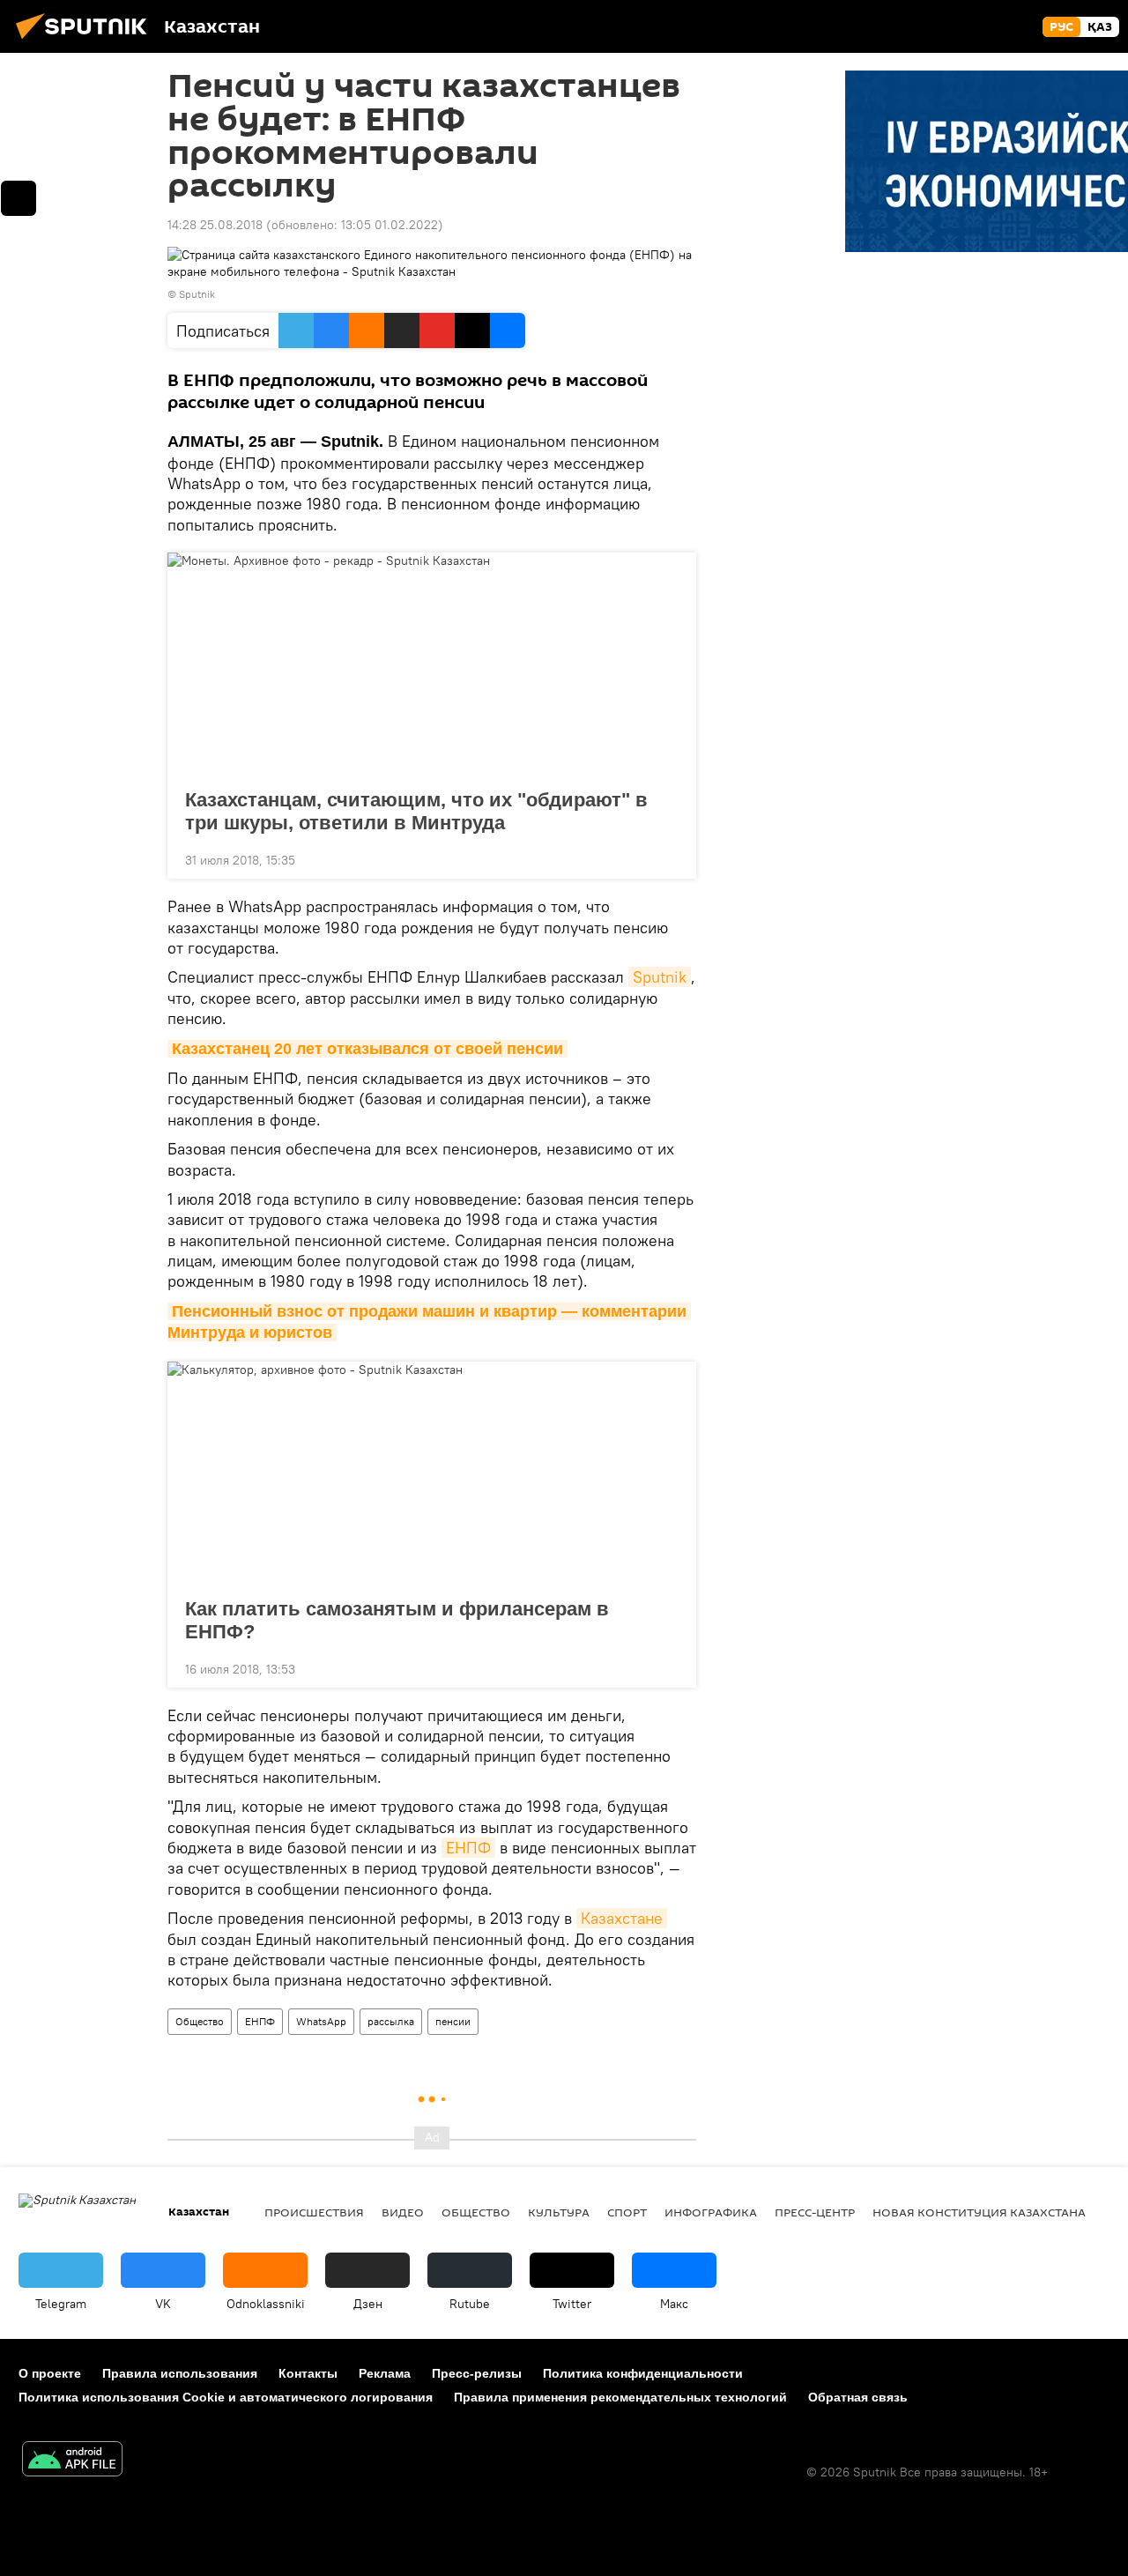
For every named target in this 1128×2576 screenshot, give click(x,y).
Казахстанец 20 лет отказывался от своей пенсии (367, 1049)
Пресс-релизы (477, 2373)
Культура (559, 2212)
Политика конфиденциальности (643, 2373)
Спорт (627, 2212)
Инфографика (711, 2212)
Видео (403, 2212)
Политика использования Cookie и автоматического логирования (226, 2397)
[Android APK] (72, 2461)
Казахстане (622, 1918)
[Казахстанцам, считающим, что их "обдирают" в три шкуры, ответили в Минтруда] (432, 665)
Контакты (308, 2373)
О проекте (50, 2373)
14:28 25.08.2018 (215, 225)
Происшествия (314, 2212)
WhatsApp (321, 2021)
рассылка (391, 2021)
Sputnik (660, 977)
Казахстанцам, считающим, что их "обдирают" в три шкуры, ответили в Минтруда (416, 811)
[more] (669, 858)
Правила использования (180, 2373)
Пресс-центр (815, 2212)
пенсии (453, 2021)
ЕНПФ (468, 1848)
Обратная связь (858, 2397)
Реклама (385, 2373)
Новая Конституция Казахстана (979, 2212)
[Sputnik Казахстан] (86, 41)
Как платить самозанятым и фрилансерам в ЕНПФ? (397, 1620)
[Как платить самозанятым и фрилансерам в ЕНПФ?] (432, 1474)
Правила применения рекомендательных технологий (620, 2397)
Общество (200, 2021)
